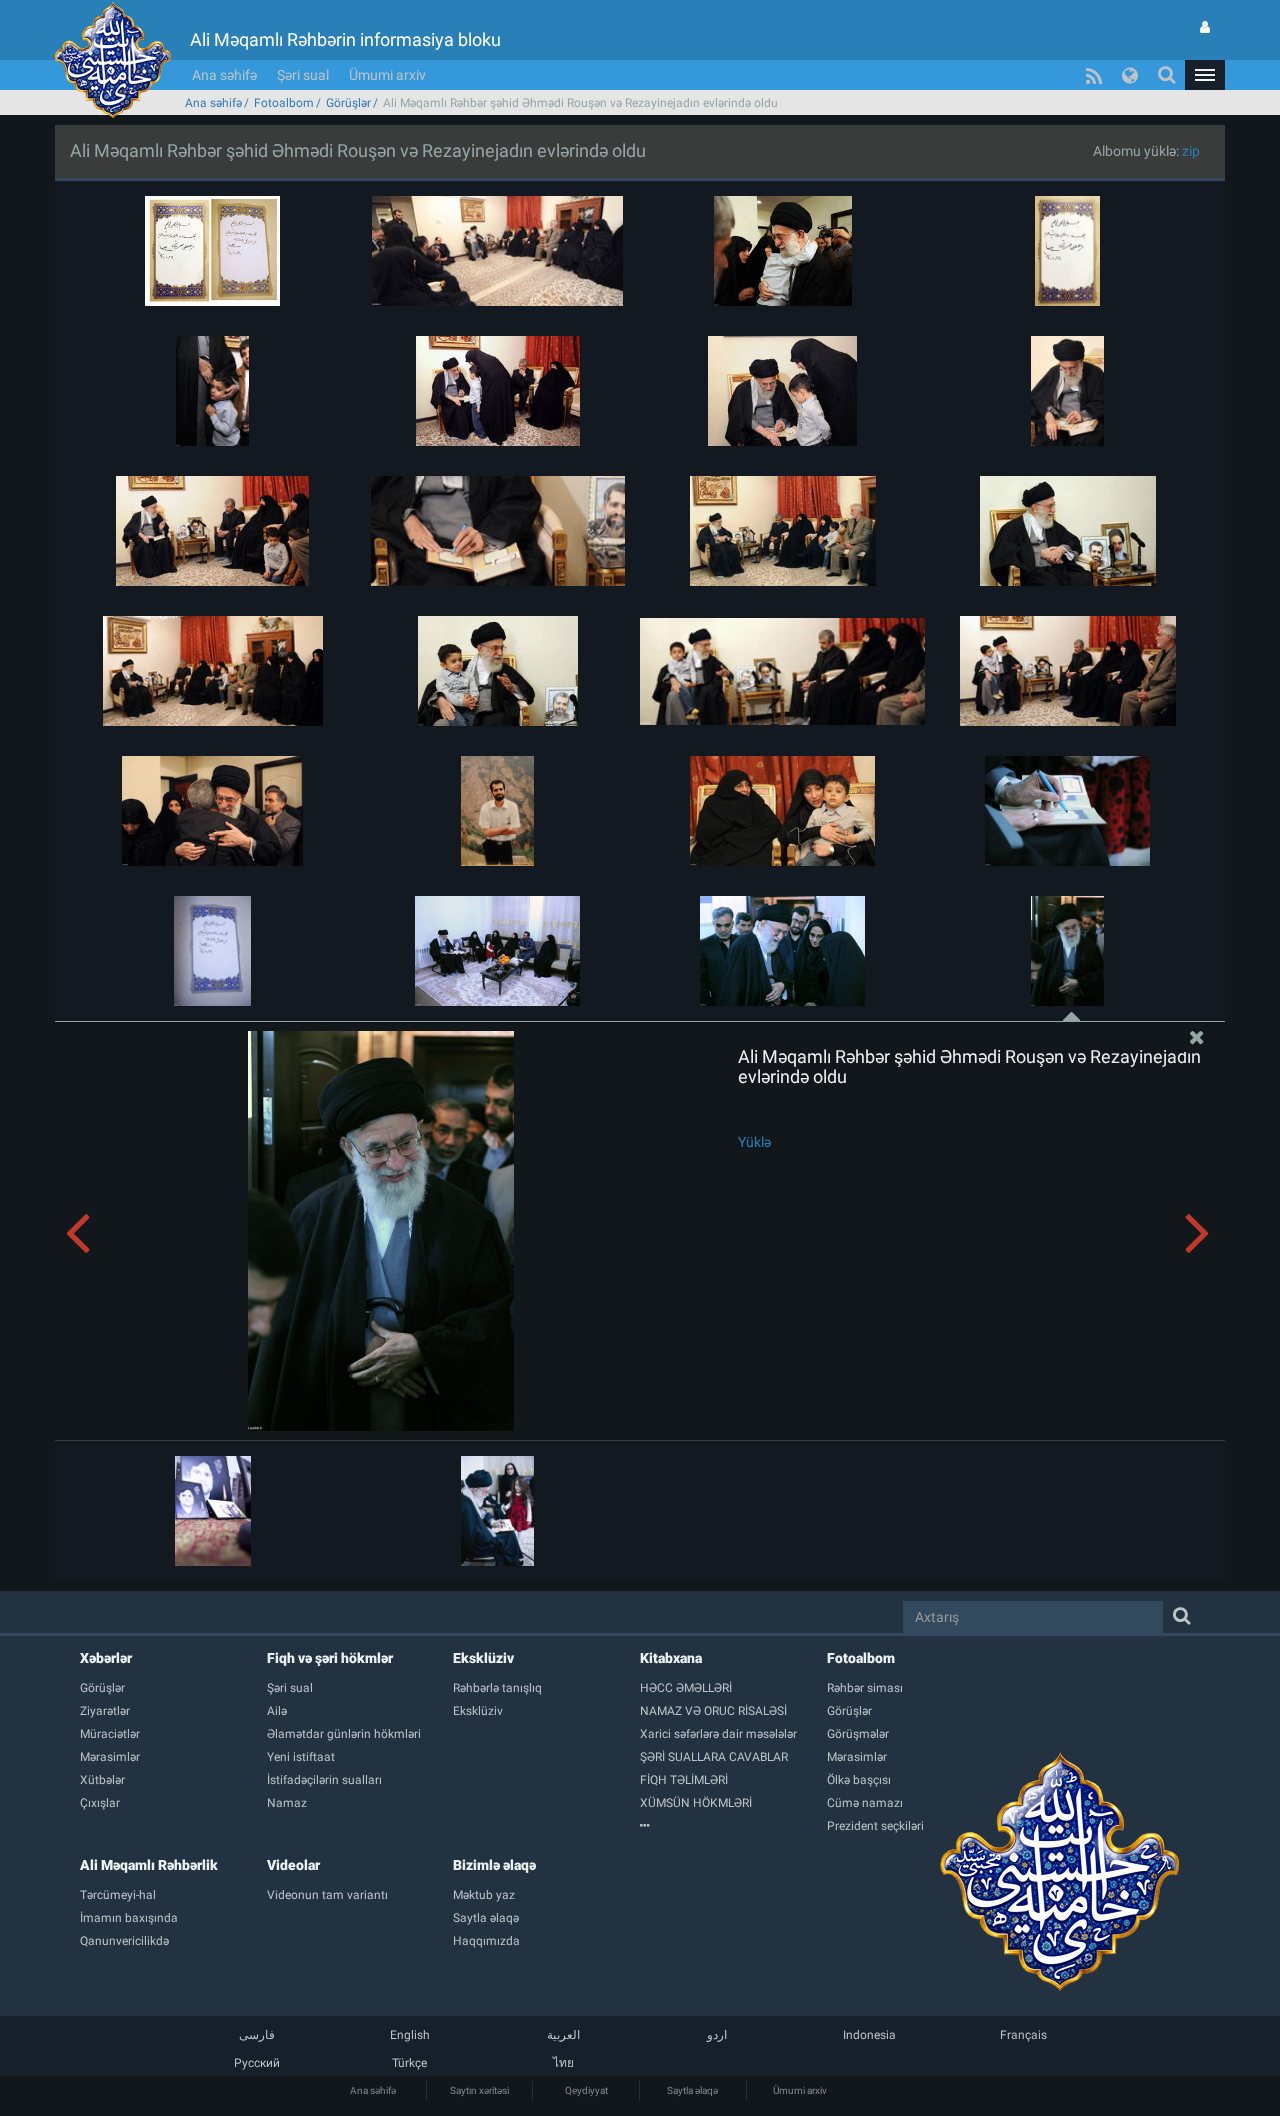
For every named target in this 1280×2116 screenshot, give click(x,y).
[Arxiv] (733, 1826)
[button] (1205, 75)
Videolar (293, 1865)
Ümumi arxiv (387, 75)
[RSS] (1094, 75)
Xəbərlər (106, 1658)
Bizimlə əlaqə (494, 1865)
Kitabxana (671, 1658)
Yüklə (754, 1142)
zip (1191, 151)
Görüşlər (348, 103)
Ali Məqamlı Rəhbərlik (149, 1865)
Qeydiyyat (586, 2090)
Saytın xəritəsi (479, 2090)
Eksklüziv (483, 1658)
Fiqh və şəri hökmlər (330, 1658)
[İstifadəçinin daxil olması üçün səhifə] (1205, 27)
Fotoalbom (284, 103)
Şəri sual (303, 75)
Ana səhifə (224, 75)
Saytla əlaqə (692, 2090)
